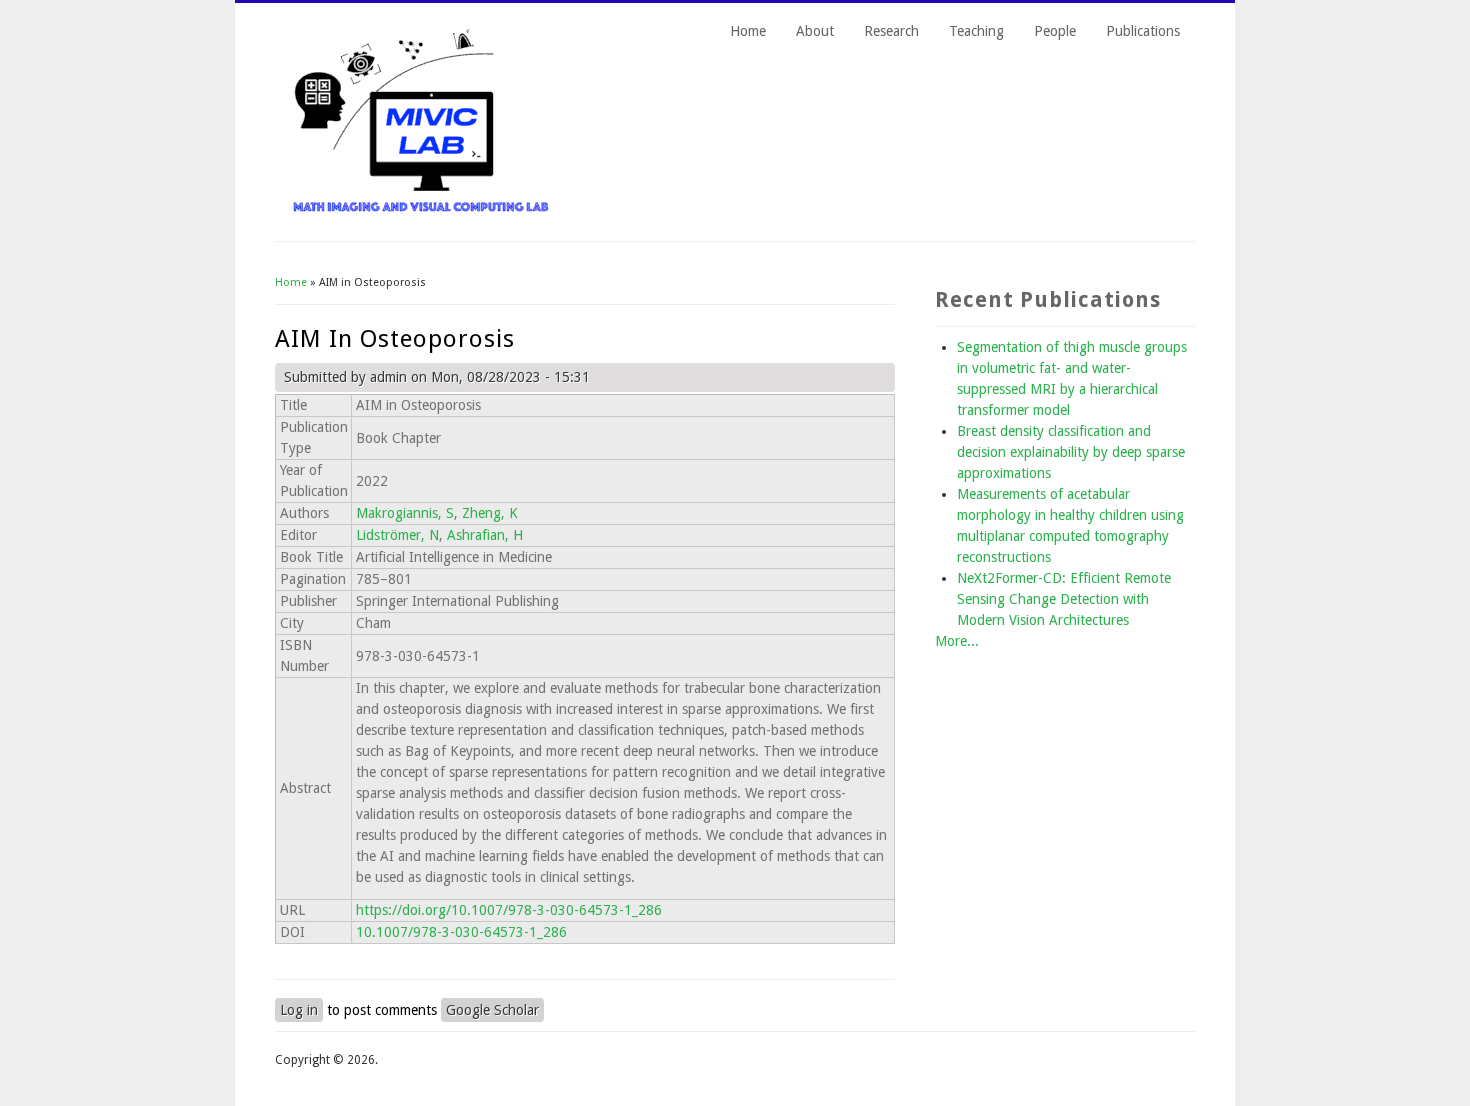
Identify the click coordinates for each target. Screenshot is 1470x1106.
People (1055, 31)
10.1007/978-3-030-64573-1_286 (461, 932)
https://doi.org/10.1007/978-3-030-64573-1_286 (509, 910)
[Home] (421, 210)
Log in (299, 1010)
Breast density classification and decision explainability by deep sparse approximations (1071, 452)
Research (891, 31)
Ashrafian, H (485, 535)
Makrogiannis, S (405, 513)
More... (957, 641)
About (815, 31)
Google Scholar (492, 1010)
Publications (1143, 31)
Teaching (976, 31)
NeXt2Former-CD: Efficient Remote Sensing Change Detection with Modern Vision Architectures (1064, 599)
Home (748, 31)
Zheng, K (490, 513)
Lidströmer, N (397, 535)
